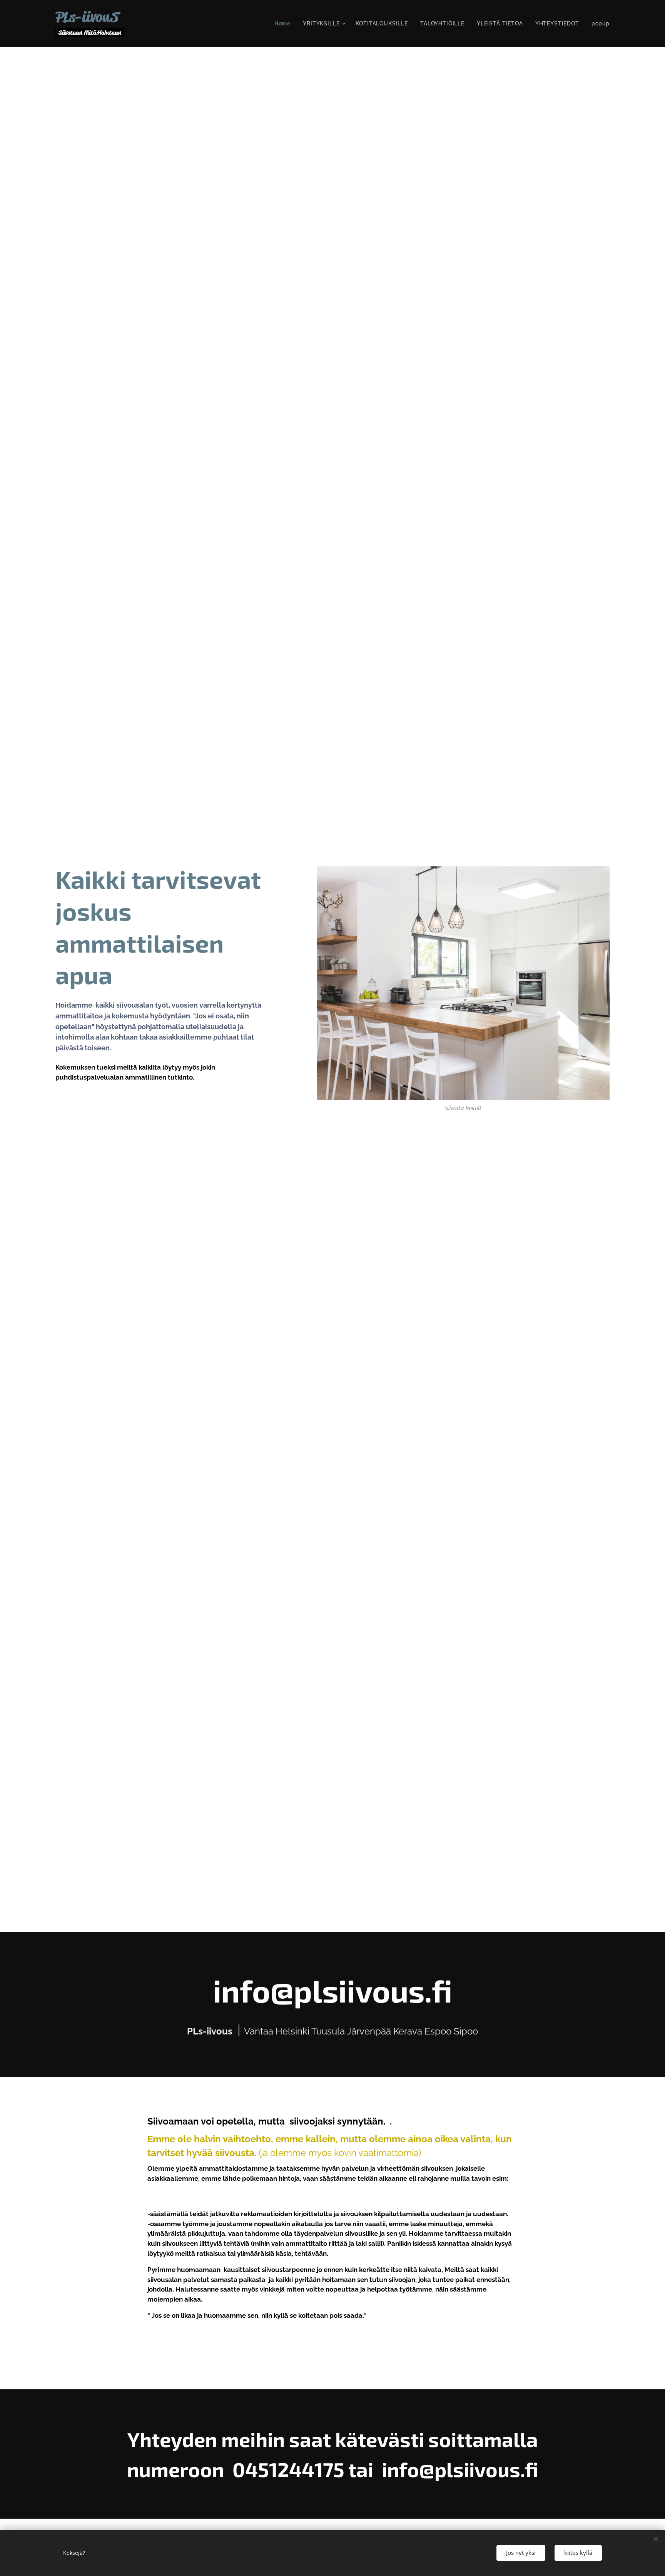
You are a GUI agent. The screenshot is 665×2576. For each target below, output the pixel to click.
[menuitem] (285, 23)
